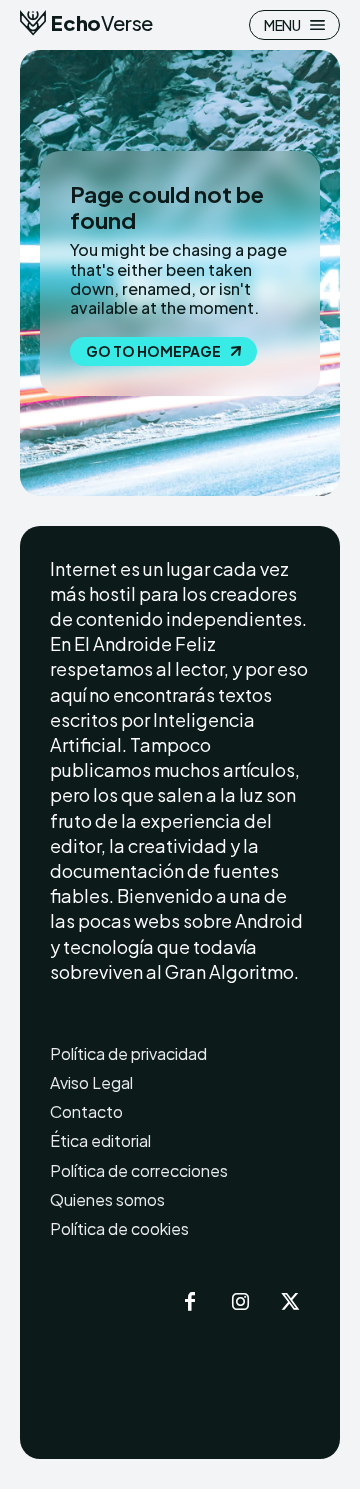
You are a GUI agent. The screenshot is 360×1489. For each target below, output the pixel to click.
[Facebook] (190, 1303)
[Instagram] (240, 1303)
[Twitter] (290, 1303)
